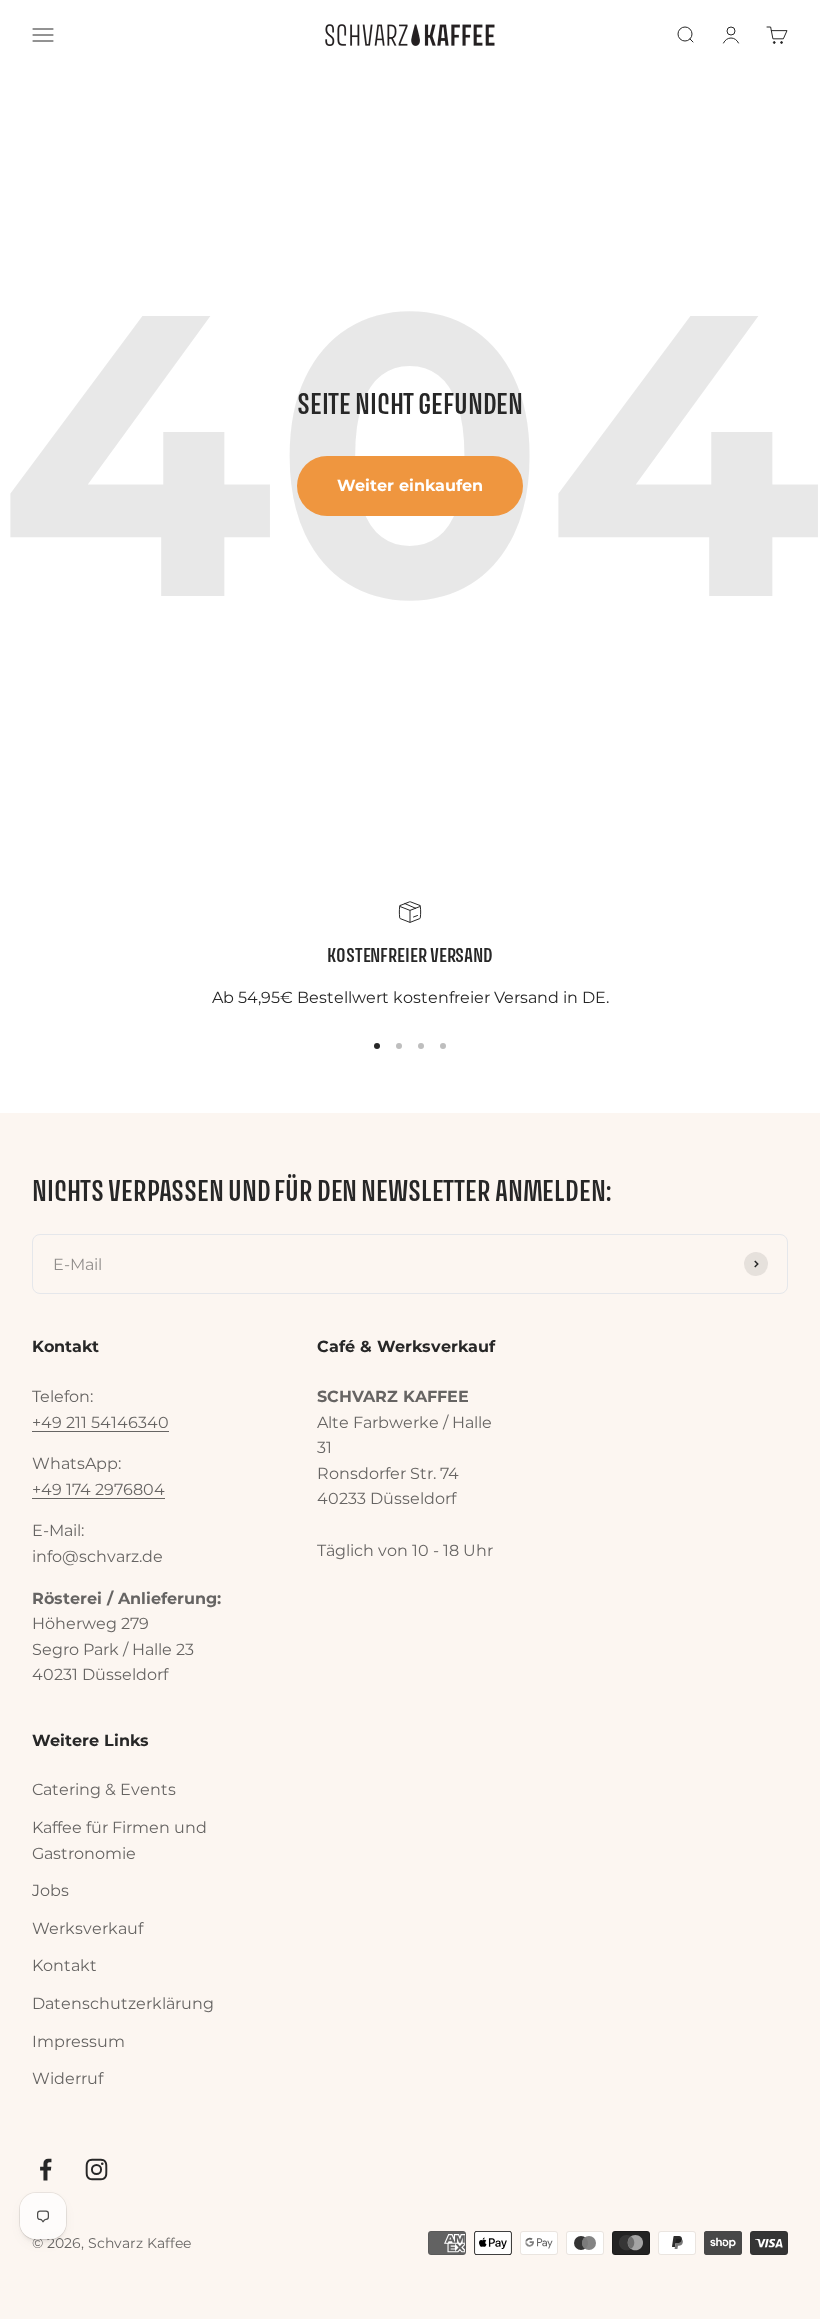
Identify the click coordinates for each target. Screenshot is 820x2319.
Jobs (50, 1890)
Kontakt (64, 1965)
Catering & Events (104, 1789)
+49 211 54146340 (100, 1422)
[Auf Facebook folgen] (45, 2169)
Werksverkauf (87, 1928)
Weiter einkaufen (410, 485)
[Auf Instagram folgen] (96, 2169)
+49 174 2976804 (98, 1489)
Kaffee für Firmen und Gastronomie (119, 1840)
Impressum (78, 2041)
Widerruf (67, 2078)
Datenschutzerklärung (123, 2003)
